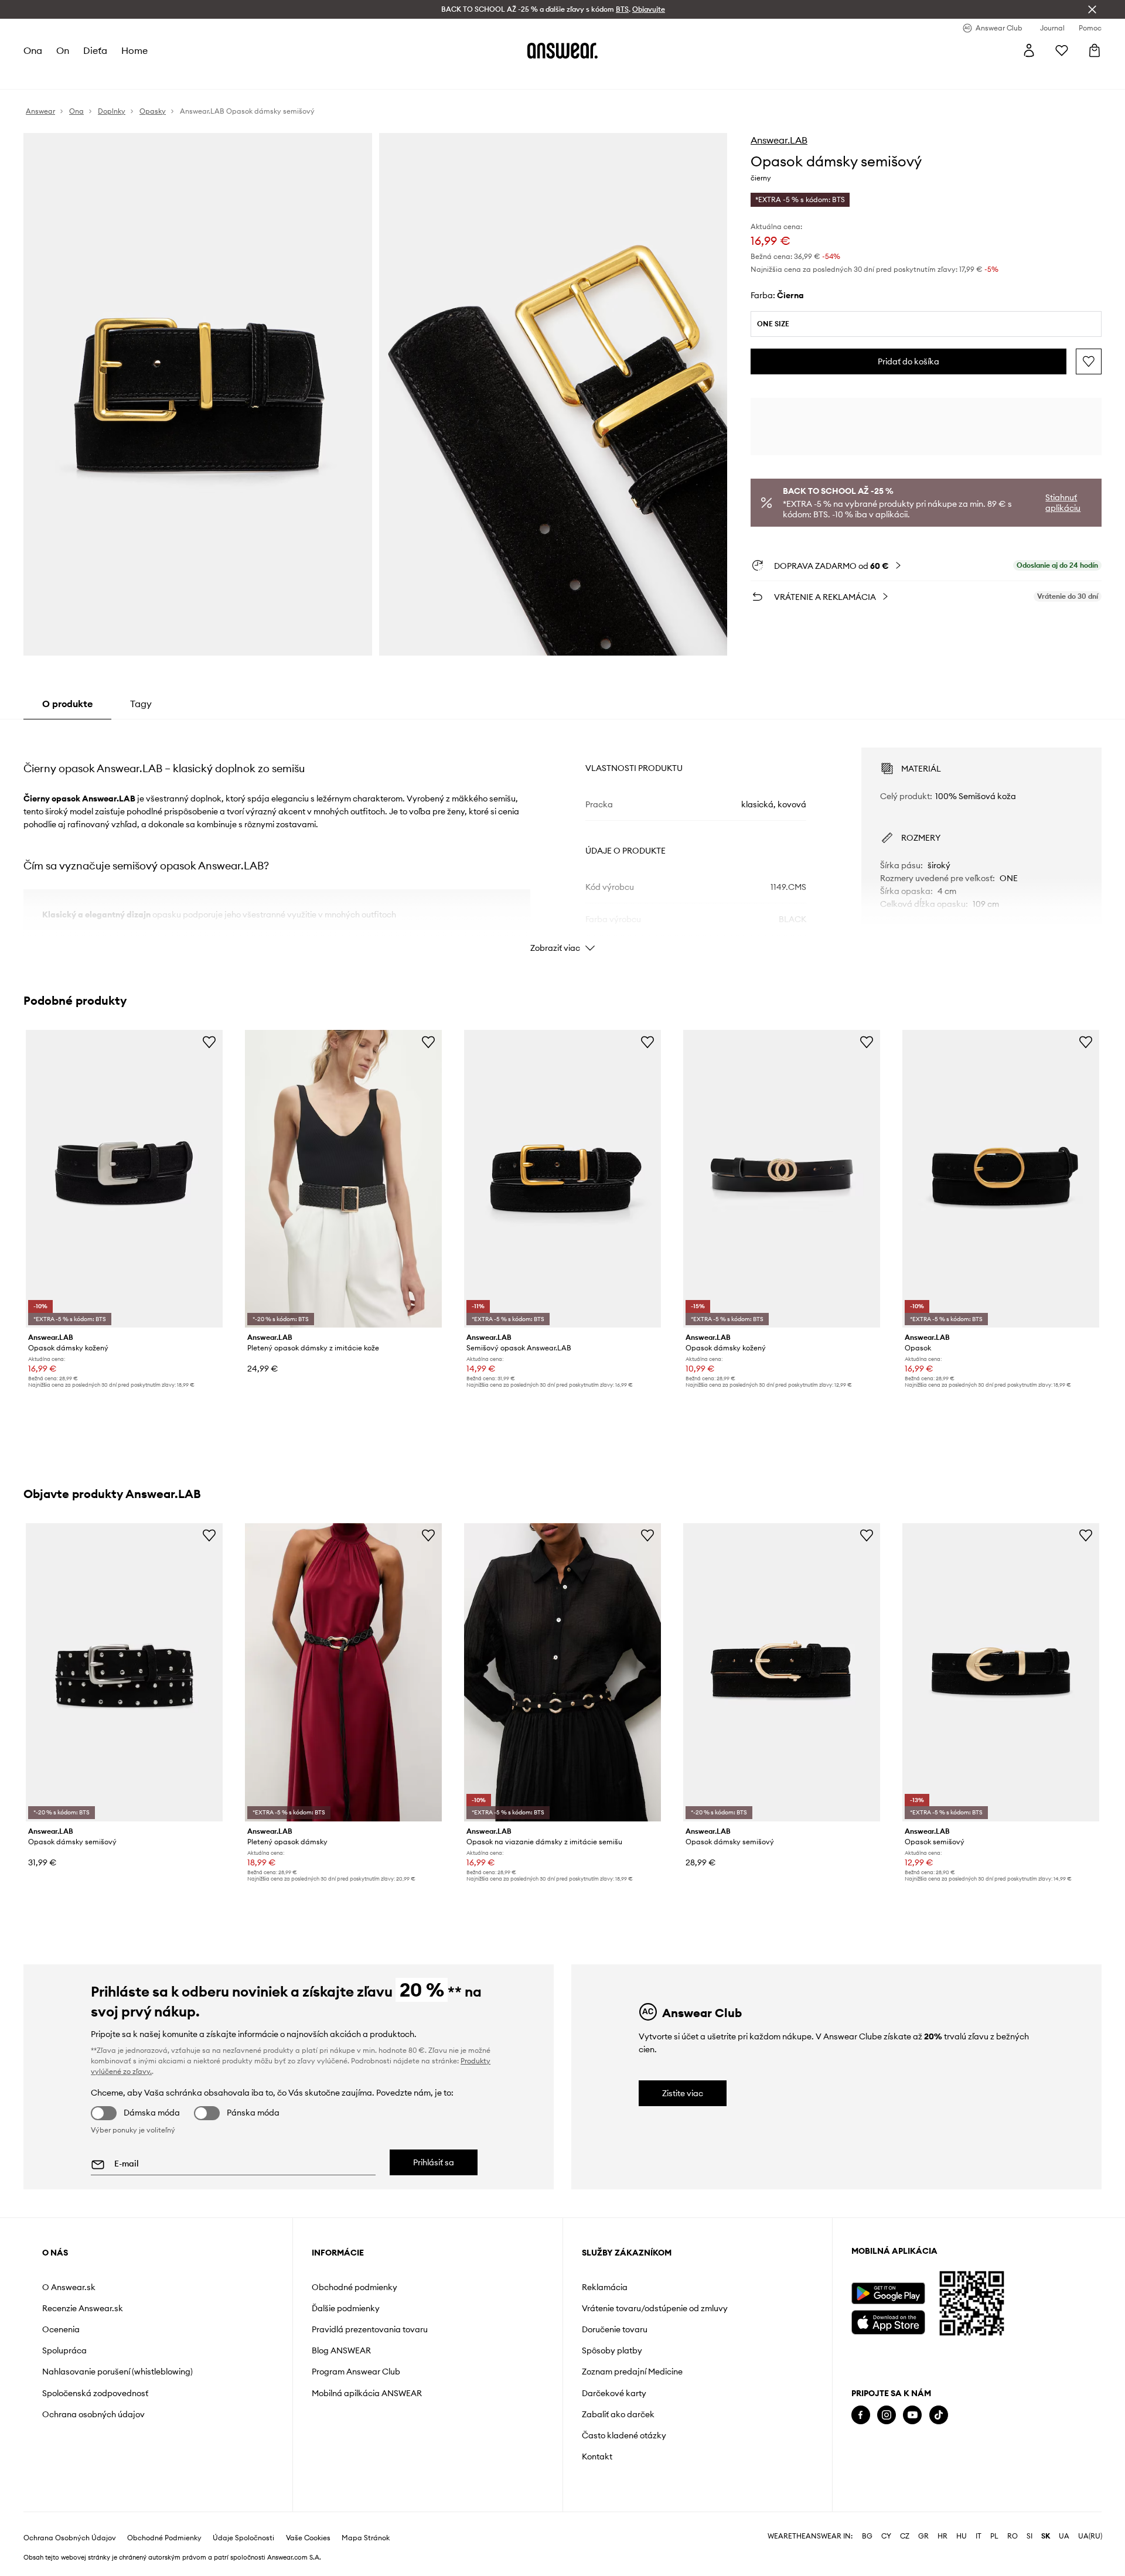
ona (33, 50)
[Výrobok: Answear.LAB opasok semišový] (1001, 1672)
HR (942, 2536)
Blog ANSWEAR (341, 2350)
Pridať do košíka (908, 361)
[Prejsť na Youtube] (912, 2415)
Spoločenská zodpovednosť (95, 2393)
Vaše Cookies (308, 2538)
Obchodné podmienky (354, 2287)
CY (886, 2536)
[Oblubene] (1062, 50)
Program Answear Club (356, 2372)
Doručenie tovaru (615, 2329)
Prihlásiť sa (434, 2162)
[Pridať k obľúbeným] (1089, 361)
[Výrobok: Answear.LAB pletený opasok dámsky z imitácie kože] (343, 1179)
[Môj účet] (1029, 50)
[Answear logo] (562, 50)
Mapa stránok (366, 2538)
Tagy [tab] (141, 704)
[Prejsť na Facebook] (861, 2415)
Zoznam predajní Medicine (632, 2372)
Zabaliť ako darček (618, 2414)
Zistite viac (683, 2093)
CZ (905, 2536)
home (134, 50)
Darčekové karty (614, 2393)
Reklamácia (605, 2287)
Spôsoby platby (612, 2350)
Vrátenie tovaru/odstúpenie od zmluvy (655, 2308)
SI (1029, 2536)
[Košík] (1095, 50)
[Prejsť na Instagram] (887, 2415)
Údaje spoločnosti (243, 2538)
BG (867, 2536)
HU (962, 2536)
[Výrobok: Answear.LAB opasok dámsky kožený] (124, 1179)
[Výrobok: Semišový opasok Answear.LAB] (562, 1179)
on (63, 50)
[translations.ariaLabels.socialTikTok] (939, 2415)
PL (994, 2536)
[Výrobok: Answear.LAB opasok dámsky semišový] (124, 1672)
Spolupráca (64, 2350)
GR (923, 2536)
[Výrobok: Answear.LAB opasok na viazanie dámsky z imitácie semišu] (562, 1672)
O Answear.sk (69, 2287)
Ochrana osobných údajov (93, 2414)
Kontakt (597, 2456)
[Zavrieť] (1092, 9)
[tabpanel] (562, 840)
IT (979, 2536)
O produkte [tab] (67, 704)
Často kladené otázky (624, 2435)
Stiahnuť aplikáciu (1063, 503)
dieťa (95, 50)
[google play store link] (888, 2293)
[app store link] (888, 2321)
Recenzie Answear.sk (83, 2308)
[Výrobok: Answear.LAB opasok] (1001, 1179)
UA (1064, 2536)
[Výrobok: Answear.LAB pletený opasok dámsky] (343, 1672)
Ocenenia (61, 2329)
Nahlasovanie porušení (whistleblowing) (117, 2372)
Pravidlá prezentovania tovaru (370, 2329)
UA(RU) (1090, 2536)
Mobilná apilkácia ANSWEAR (367, 2393)
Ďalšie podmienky (346, 2308)
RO (1012, 2536)
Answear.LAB (779, 140)
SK (1046, 2536)
